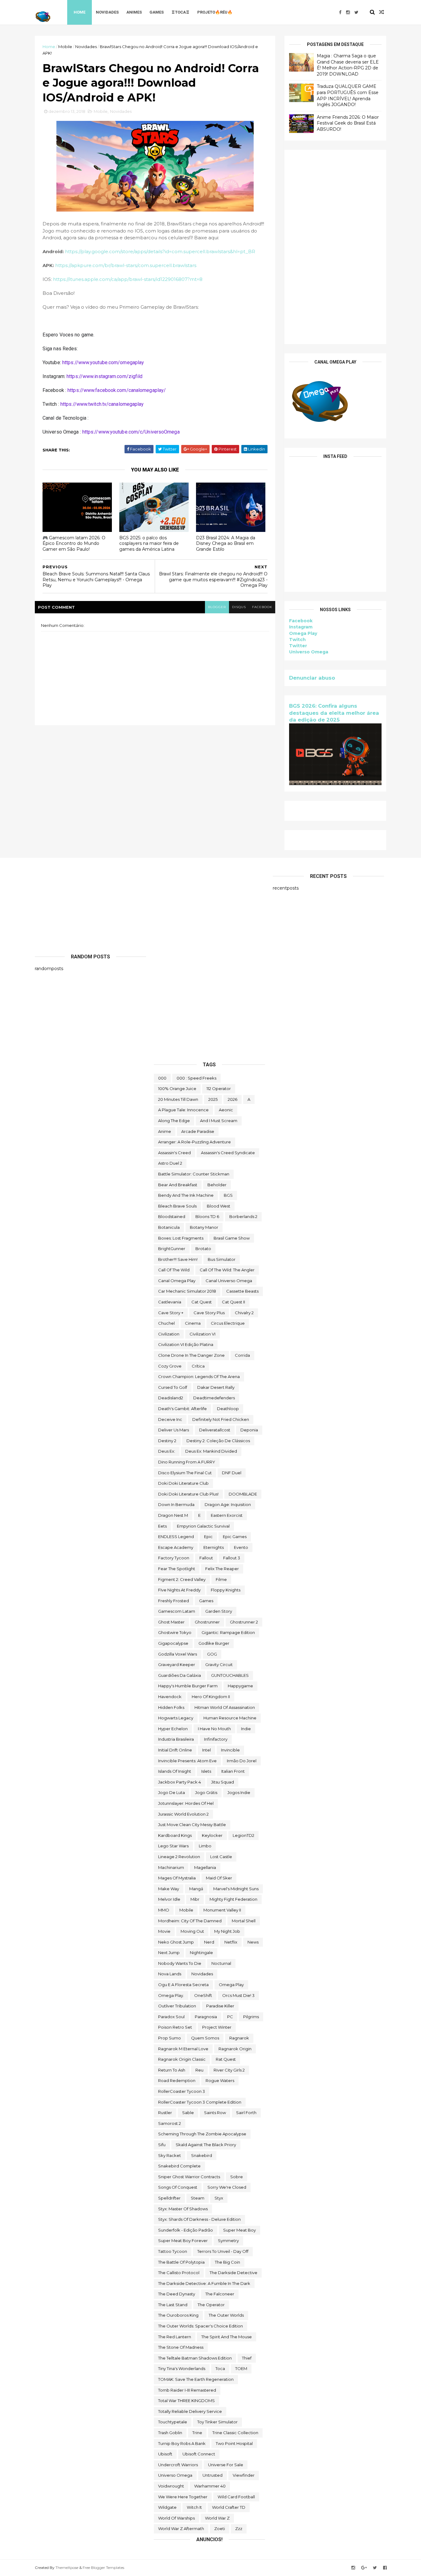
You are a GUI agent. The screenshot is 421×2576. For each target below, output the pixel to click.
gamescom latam (177, 1611)
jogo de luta (172, 1792)
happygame (240, 1686)
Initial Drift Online (175, 1750)
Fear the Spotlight (177, 1569)
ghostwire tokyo (175, 1632)
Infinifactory (216, 1739)
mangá (196, 1889)
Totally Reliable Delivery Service (190, 2411)
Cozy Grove (170, 1366)
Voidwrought (171, 2486)
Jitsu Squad (223, 1782)
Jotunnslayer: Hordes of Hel (186, 1803)
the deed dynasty (177, 2294)
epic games (235, 1537)
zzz (239, 2529)
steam (198, 2198)
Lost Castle (221, 1857)
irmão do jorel (242, 1761)
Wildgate (167, 2507)
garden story (219, 1611)
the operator (211, 2305)
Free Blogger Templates (103, 2568)
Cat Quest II (233, 1302)
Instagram (301, 627)
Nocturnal (221, 1963)
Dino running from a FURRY (187, 1462)
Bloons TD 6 (207, 1216)
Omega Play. (171, 1995)
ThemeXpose (67, 2568)
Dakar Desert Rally (216, 1387)
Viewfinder (244, 2475)
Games (157, 12)
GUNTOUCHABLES (230, 1675)
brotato (203, 1249)
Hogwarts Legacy (176, 1718)
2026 (233, 1099)
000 (162, 1078)
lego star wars (173, 1846)
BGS (228, 1195)
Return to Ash (172, 2070)
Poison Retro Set (175, 2027)
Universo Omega (309, 652)
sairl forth (246, 2113)
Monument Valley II (222, 1910)
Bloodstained (172, 1216)
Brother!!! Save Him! (178, 1259)
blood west (219, 1206)
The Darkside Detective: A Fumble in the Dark (204, 2283)
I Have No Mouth (214, 1729)
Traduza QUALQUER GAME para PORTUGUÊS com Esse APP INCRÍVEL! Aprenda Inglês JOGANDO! (348, 95)
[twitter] (356, 12)
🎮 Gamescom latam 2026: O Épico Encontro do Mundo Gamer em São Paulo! (74, 543)
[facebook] (340, 12)
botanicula (169, 1227)
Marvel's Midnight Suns (236, 1889)
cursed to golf (173, 1387)
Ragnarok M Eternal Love (183, 2049)
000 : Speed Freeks (196, 1078)
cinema (193, 1323)
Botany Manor (204, 1227)
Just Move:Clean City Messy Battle (192, 1825)
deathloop (228, 1409)
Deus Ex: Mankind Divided (211, 1451)
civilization (169, 1334)
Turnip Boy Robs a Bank (182, 2443)
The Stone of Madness (181, 2347)
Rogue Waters (220, 2080)
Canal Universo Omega (229, 1281)
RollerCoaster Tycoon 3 (182, 2091)
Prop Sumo (170, 2038)
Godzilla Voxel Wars (178, 1654)
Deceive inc (170, 1419)
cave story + (171, 1313)
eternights (214, 1547)
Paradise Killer (220, 2006)
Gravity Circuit (219, 1665)
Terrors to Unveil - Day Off (223, 2251)
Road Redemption (177, 2080)
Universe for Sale (226, 2465)
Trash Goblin (170, 2433)
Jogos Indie (239, 1792)
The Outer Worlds (226, 2315)
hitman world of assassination (225, 1707)
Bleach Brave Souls (177, 1206)
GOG (212, 1654)
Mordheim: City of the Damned (190, 1921)
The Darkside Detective (233, 2273)
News (253, 1942)
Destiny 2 (167, 1441)
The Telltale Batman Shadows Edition (195, 2358)
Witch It (194, 2507)
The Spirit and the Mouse (227, 2337)
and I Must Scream (219, 1121)
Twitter (298, 646)
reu (199, 2070)
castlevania (170, 1302)
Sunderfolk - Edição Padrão (186, 2230)
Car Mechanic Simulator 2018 (187, 1291)
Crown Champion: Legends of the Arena (199, 1376)
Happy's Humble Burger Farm (188, 1686)
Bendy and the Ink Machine (186, 1195)
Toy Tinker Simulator (217, 2422)
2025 (213, 1099)
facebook (262, 607)
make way (169, 1889)
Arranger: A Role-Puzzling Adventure (194, 1142)
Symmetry (228, 2241)
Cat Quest (202, 1302)
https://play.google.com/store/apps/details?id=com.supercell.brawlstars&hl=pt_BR (160, 251)
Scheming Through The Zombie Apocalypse (202, 2134)
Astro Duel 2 (170, 1163)
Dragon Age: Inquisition (228, 1504)
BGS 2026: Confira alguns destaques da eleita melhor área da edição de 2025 (334, 713)
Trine (197, 2433)
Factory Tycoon (174, 1558)
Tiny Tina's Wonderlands (182, 2368)
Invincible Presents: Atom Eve (187, 1761)
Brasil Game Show (232, 1238)
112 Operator (219, 1088)
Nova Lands (170, 1974)
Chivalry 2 (244, 1313)
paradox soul (171, 2017)
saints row (215, 2113)
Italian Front (233, 1771)
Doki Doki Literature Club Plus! (188, 1494)
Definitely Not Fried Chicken (221, 1419)
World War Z (217, 2518)
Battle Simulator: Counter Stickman (194, 1174)
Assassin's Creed (174, 1153)
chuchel (166, 1323)
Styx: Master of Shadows (183, 2209)
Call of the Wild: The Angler (227, 1270)
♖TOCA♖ (180, 12)
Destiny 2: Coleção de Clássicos (218, 1441)
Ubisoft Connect (199, 2454)
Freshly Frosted (174, 1601)
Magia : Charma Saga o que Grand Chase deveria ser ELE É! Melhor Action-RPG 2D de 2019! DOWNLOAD (348, 65)
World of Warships (176, 2518)
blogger (217, 607)
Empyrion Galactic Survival (203, 1526)
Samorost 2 (170, 2123)
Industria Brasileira (176, 1739)
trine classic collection (235, 2433)
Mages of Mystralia (177, 1878)
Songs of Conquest (178, 2187)
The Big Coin (227, 2262)
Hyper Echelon (173, 1729)
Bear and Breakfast (178, 1185)
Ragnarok (239, 2038)
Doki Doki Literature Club (183, 1483)
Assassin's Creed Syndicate (228, 1153)
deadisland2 (171, 1398)
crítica (198, 1366)
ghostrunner (207, 1622)
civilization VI (202, 1334)
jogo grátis (206, 1792)
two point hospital (234, 2443)
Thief (247, 2358)
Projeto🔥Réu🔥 (215, 12)
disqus (239, 607)
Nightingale (201, 1953)
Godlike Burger (214, 1643)
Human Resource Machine (230, 1718)
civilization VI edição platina (186, 1344)
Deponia (249, 1430)
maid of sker (219, 1878)
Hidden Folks (171, 1707)
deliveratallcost (215, 1430)
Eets (162, 1526)
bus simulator (222, 1259)
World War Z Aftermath (181, 2529)
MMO (164, 1910)
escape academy (176, 1547)
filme (221, 1579)
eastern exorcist (227, 1515)
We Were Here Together (183, 2497)
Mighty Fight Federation (233, 1899)
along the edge (174, 1121)
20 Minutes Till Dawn (178, 1099)
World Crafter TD (229, 2507)
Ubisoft (165, 2454)
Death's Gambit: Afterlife (182, 1409)
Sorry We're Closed (227, 2187)
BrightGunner (172, 1249)
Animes (134, 12)
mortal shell (244, 1921)
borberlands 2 (243, 1216)
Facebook (301, 621)
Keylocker (212, 1835)
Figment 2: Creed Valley (182, 1579)
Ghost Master (171, 1622)
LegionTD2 (243, 1835)
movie (164, 1931)
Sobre (237, 2177)
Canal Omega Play (177, 1281)
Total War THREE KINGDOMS (186, 2401)
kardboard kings (175, 1835)
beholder (217, 1185)
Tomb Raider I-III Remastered (187, 2390)
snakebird (202, 2155)
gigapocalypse (173, 1643)
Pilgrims (251, 2017)
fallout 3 (232, 1558)
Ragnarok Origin (235, 2049)
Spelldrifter (169, 2198)
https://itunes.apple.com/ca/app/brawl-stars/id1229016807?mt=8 (128, 279)
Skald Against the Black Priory (206, 2145)
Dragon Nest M (173, 1515)
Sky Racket (170, 2155)
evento (241, 1547)
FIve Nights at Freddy (179, 1590)
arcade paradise (198, 1131)
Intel (206, 1750)
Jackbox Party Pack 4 (180, 1782)
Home (80, 12)
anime (165, 1131)
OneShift (203, 1995)
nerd (209, 1942)
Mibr (195, 1899)
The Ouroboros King (178, 2315)
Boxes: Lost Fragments (181, 1238)
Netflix (231, 1942)
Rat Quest (226, 2059)
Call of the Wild (174, 1270)
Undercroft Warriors (178, 2465)
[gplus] (364, 2568)
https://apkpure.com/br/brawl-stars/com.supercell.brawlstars (126, 265)
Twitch (297, 640)
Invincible (230, 1750)
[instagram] (348, 12)
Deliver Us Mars (174, 1430)
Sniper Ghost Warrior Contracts (189, 2177)
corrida (242, 1355)
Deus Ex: (167, 1451)
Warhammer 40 (210, 2486)
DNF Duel (232, 1473)
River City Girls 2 (229, 2070)
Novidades (107, 12)
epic (208, 1537)
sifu (162, 2145)
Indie (246, 1729)
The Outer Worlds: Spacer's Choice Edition (200, 2326)
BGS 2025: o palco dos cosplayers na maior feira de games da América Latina (149, 543)
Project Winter (217, 2027)
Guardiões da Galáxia (180, 1675)
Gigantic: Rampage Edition (228, 1632)
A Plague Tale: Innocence (183, 1110)
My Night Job (227, 1931)
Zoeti (220, 2529)
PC (230, 2017)
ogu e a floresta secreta (183, 1985)
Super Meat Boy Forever (183, 2241)
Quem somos (205, 2038)
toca (220, 2368)
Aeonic (226, 1110)
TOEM (241, 2368)
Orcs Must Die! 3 (238, 1995)
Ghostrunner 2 (244, 1622)
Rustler (165, 2113)
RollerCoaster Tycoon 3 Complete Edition (200, 2102)
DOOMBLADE (243, 1494)
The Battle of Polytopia (181, 2262)
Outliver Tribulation (177, 2006)
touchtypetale (173, 2422)
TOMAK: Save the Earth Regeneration (196, 2379)
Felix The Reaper (222, 1569)
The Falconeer (220, 2294)
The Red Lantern (175, 2337)
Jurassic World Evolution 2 (183, 1814)
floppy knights (226, 1590)
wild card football (236, 2497)
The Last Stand (173, 2305)
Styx (219, 2198)
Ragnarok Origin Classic (182, 2059)
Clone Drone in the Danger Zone (191, 1355)
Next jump (169, 1953)
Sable (188, 2113)
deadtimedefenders (214, 1398)
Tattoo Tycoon (173, 2251)
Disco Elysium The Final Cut (185, 1473)
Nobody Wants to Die (180, 1963)
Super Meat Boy (239, 2230)
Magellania (205, 1867)
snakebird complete (179, 2166)
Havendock (170, 1697)
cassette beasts (242, 1291)
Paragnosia (206, 2017)
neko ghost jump (176, 1942)
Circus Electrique (228, 1323)
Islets (206, 1771)
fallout (206, 1558)
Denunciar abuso (312, 678)
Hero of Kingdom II (211, 1697)
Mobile (65, 47)
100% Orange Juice (177, 1088)
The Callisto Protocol (179, 2273)
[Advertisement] (335, 247)
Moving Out (192, 1931)
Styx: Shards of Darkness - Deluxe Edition (199, 2219)
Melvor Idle (169, 1899)
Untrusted (213, 2475)
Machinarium (171, 1867)
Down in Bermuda (176, 1504)
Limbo (205, 1846)
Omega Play (303, 633)
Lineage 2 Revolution (179, 1857)
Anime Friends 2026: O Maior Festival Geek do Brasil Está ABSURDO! (348, 123)
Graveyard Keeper (177, 1665)
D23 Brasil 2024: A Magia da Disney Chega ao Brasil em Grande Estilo (226, 543)
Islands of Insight (175, 1771)
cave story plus (209, 1313)
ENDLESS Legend (176, 1537)
